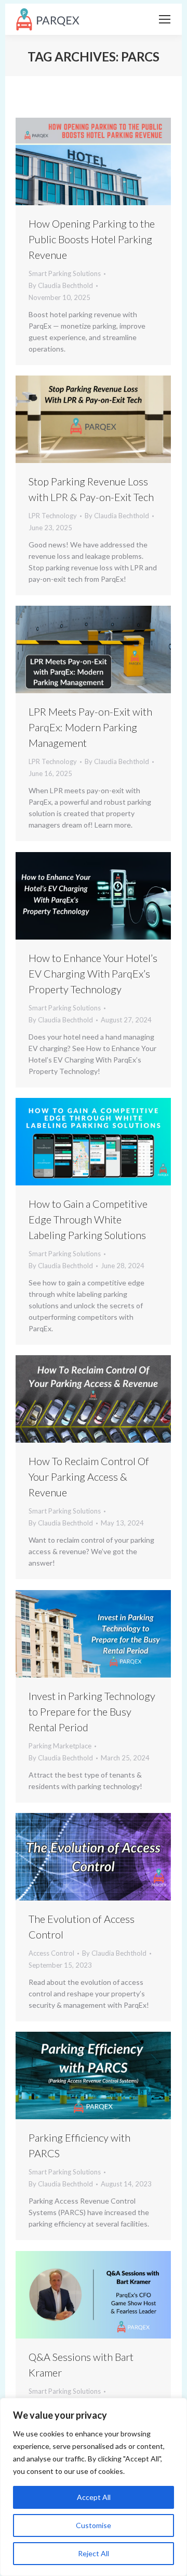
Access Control (51, 1953)
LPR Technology (53, 516)
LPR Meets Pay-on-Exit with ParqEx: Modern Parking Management (90, 727)
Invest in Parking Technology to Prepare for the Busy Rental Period (92, 1711)
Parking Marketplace (60, 1746)
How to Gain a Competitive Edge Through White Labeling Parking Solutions (88, 1219)
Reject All (94, 2553)
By (61, 285)
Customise (94, 2525)
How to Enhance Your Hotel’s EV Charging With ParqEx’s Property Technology (93, 973)
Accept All (94, 2497)
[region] (94, 2487)
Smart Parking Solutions (65, 273)
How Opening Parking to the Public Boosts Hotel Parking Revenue (92, 239)
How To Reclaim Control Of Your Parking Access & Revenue (89, 1477)
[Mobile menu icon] (165, 19)
